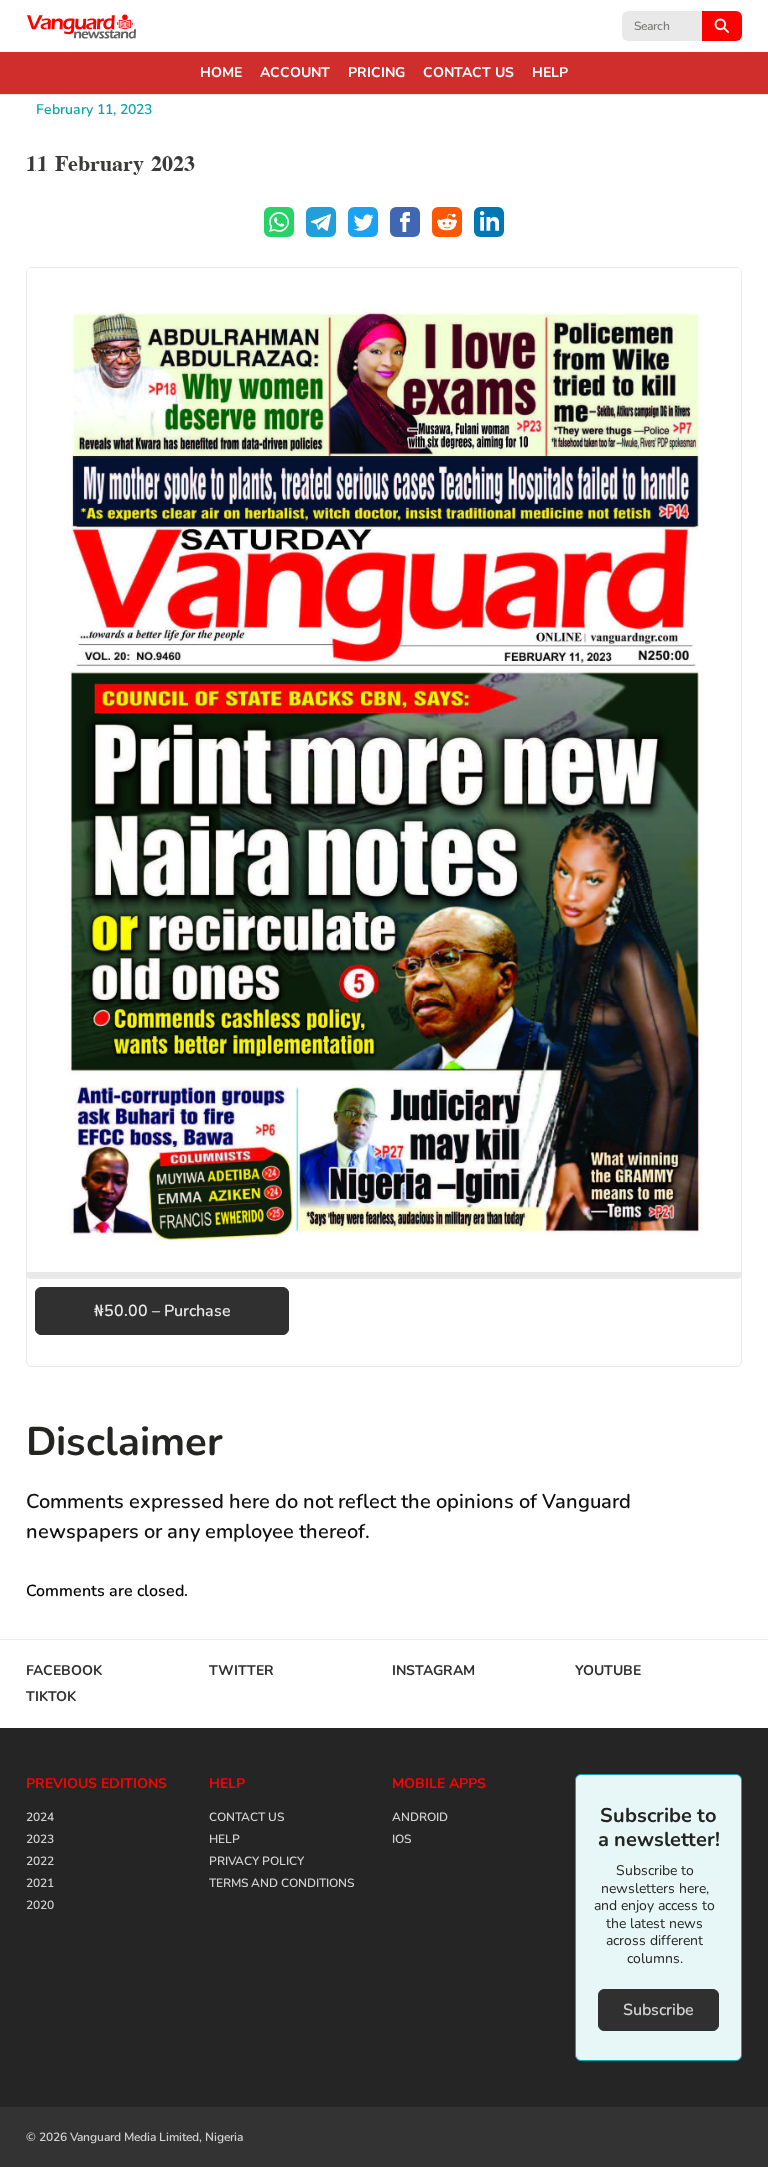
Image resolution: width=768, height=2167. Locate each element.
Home (221, 73)
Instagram (433, 1671)
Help (550, 73)
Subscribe (658, 2010)
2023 (40, 1839)
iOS (401, 1839)
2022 (40, 1861)
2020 (40, 1905)
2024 (40, 1817)
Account (295, 73)
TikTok (51, 1697)
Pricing (376, 73)
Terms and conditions (281, 1883)
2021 (40, 1883)
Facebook (64, 1671)
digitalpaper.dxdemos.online (82, 26)
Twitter (241, 1671)
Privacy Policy (256, 1861)
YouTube (608, 1671)
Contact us (468, 73)
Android (420, 1817)
